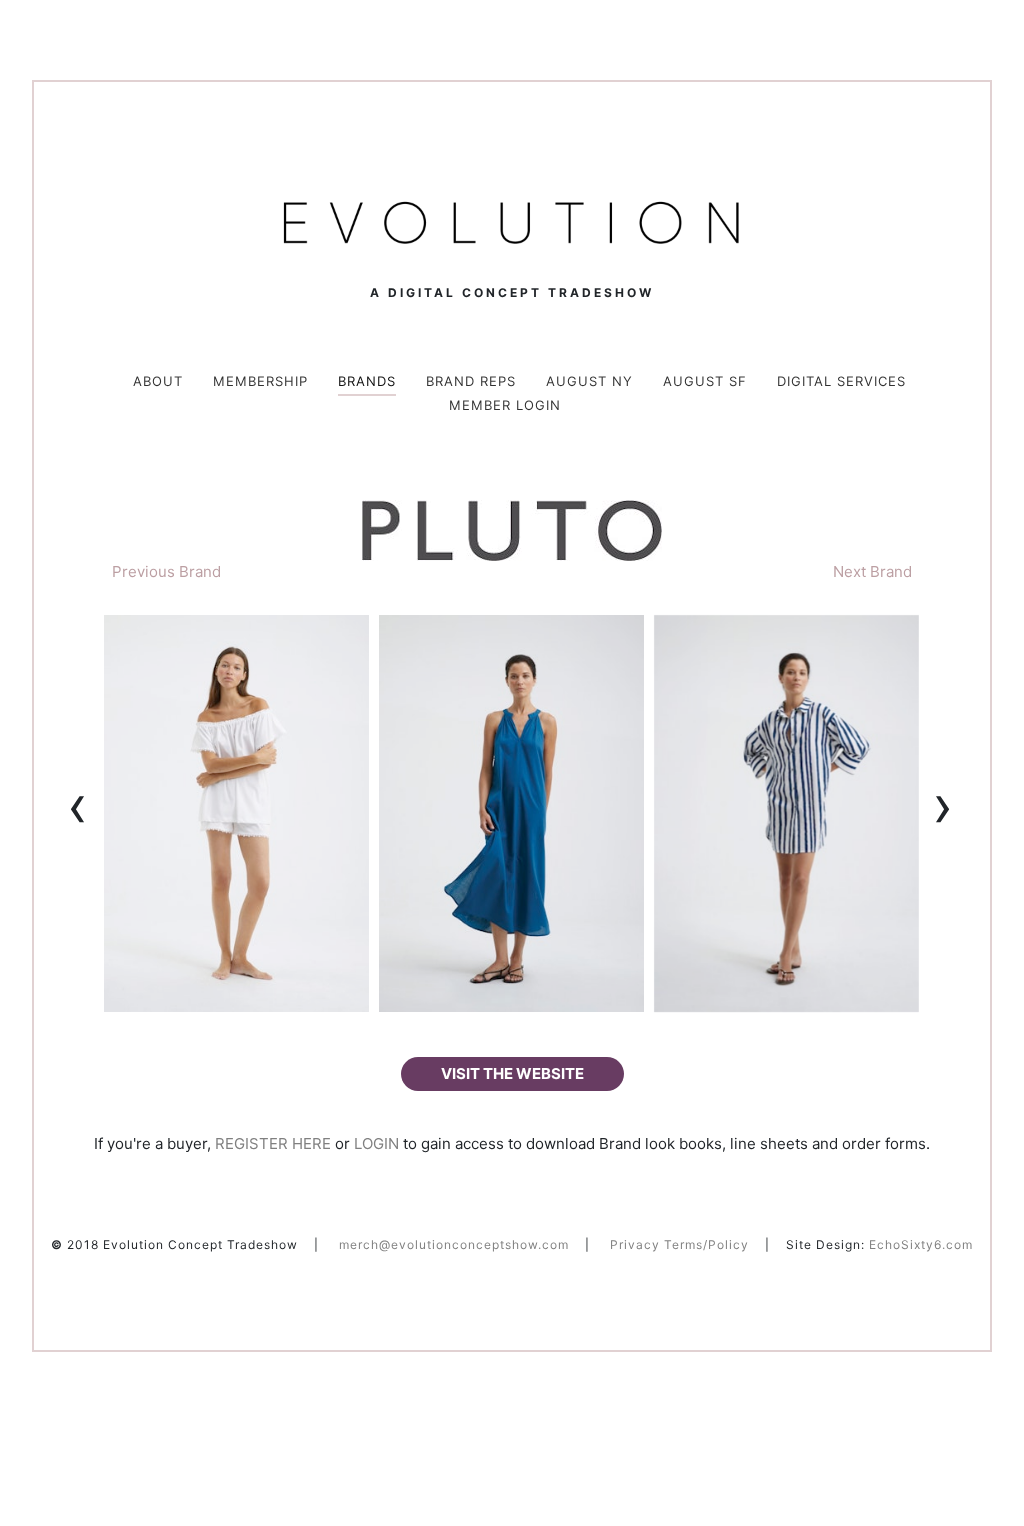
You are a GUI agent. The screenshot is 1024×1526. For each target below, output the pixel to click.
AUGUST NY (589, 381)
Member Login (505, 405)
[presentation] (77, 813)
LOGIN (376, 1143)
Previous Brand (166, 571)
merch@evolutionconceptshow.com (454, 1244)
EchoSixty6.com (921, 1244)
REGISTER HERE (273, 1143)
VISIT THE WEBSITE (512, 1073)
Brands (367, 381)
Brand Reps (471, 381)
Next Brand (872, 571)
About (158, 381)
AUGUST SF (705, 381)
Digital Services (841, 381)
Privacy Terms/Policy (679, 1244)
